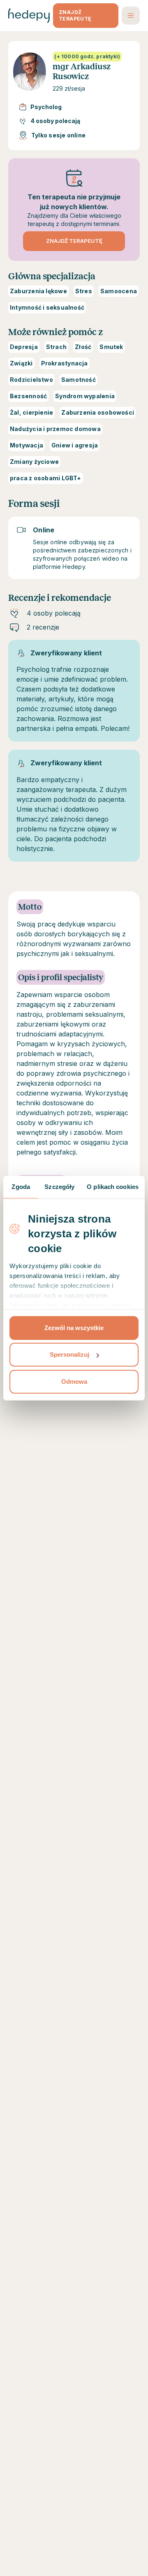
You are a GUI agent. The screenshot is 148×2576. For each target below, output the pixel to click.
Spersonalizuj (69, 1354)
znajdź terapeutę (75, 15)
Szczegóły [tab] (59, 1187)
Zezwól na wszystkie (74, 1328)
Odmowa (74, 1382)
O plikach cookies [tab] (113, 1187)
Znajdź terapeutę (74, 241)
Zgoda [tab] (21, 1187)
